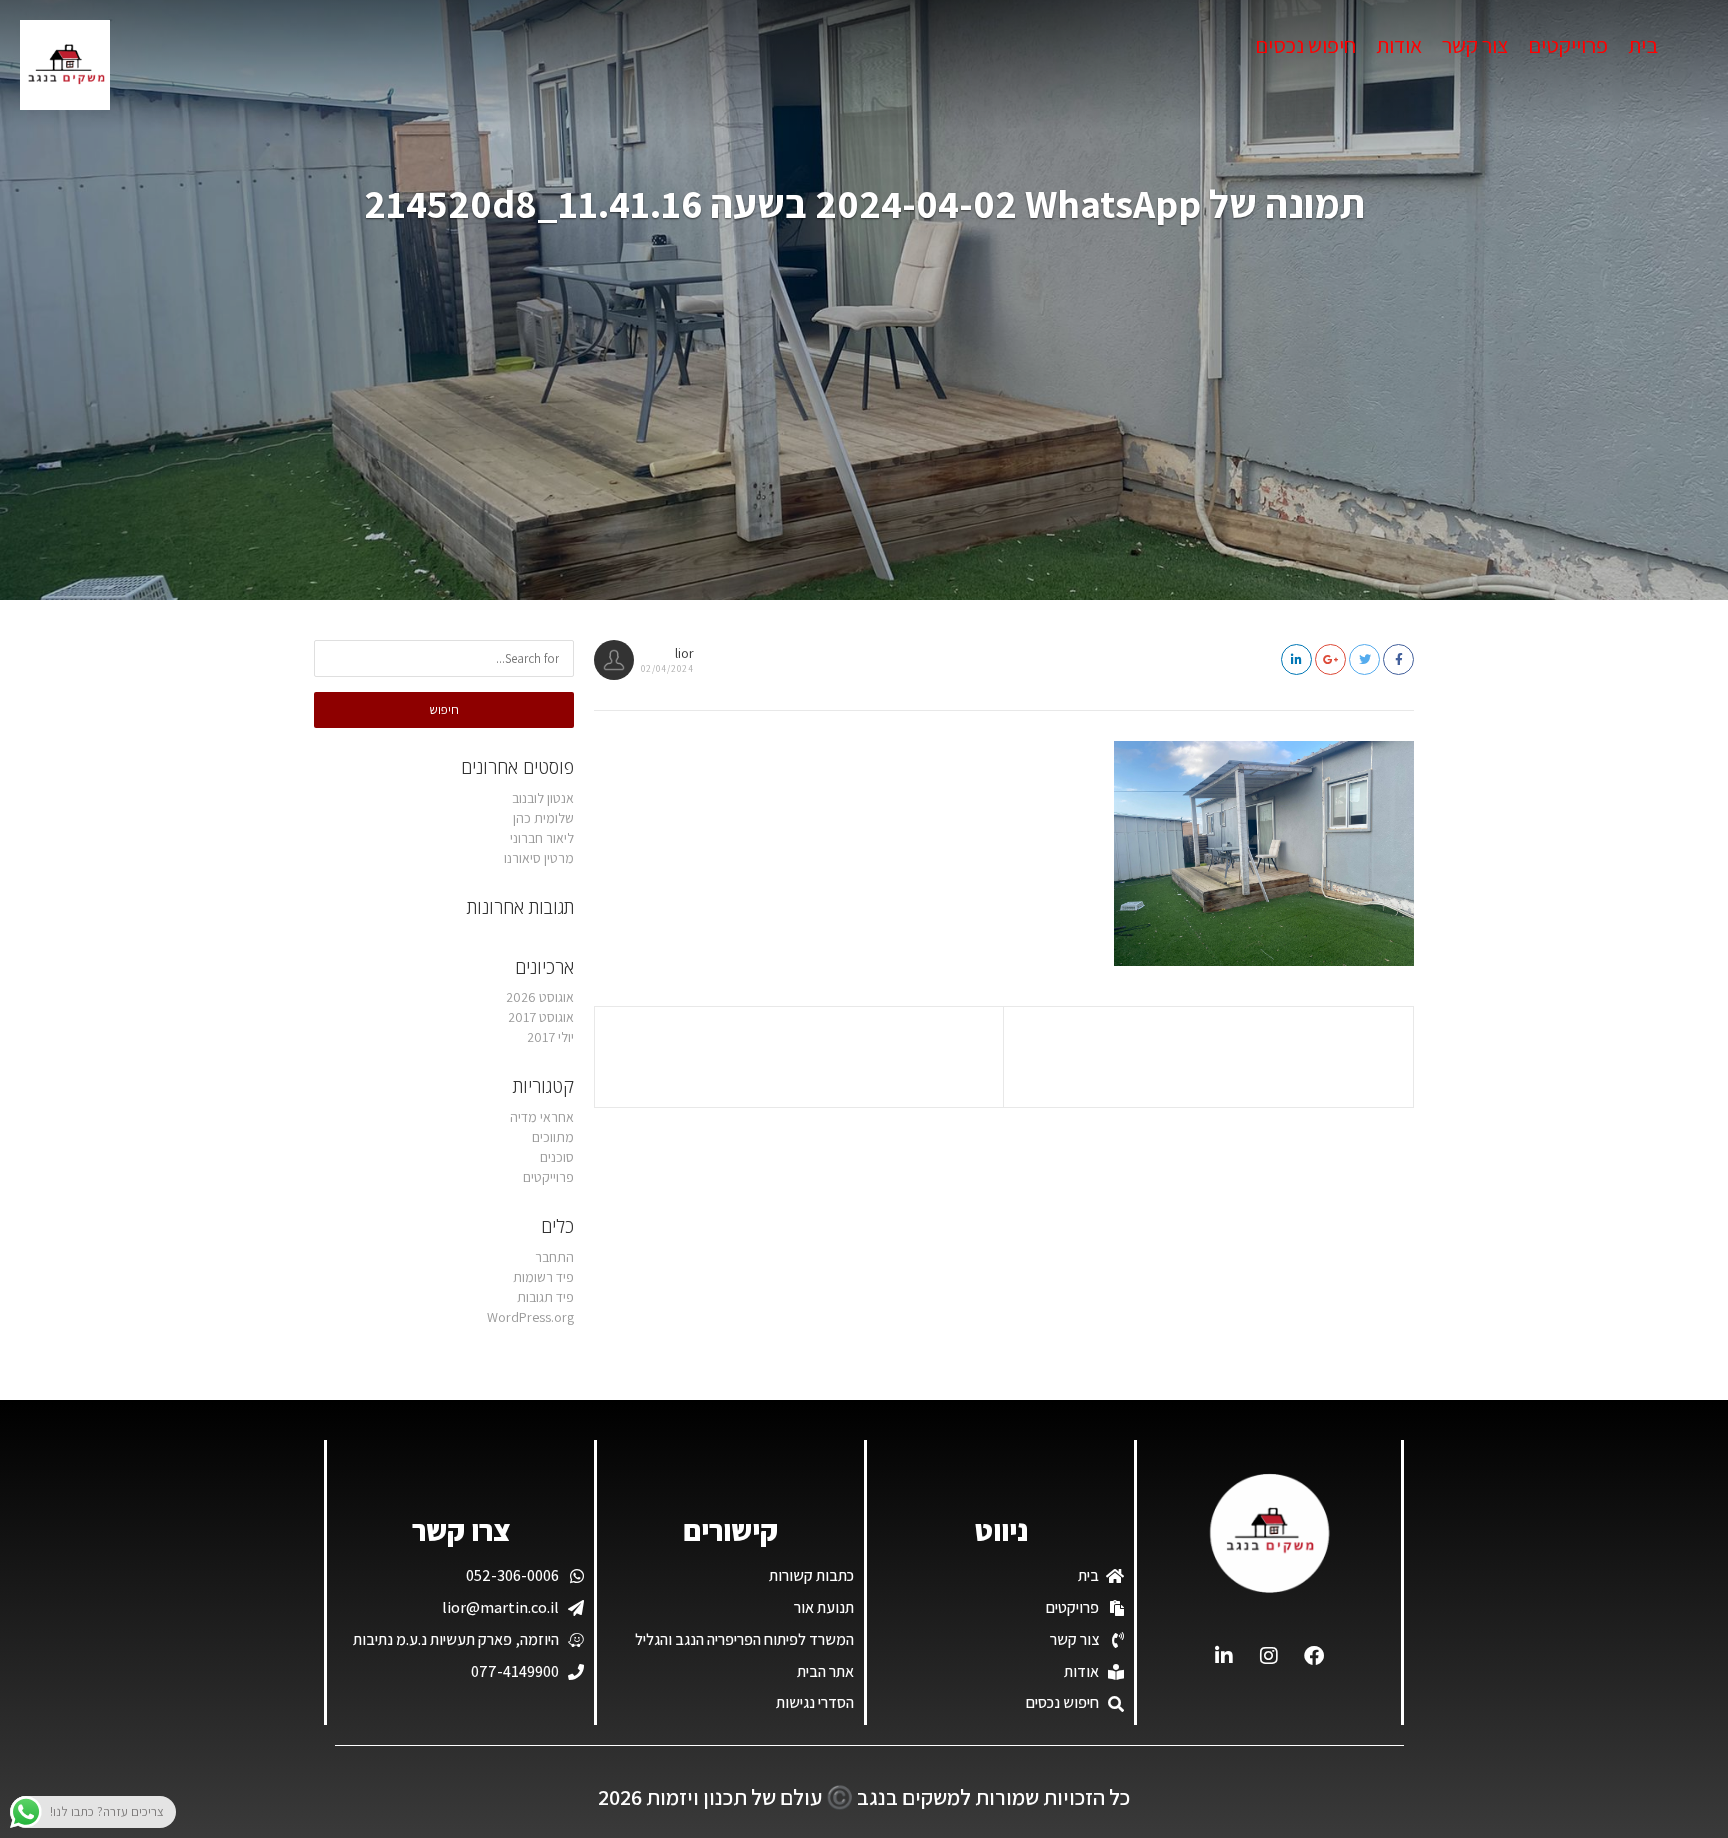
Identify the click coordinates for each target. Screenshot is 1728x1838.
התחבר (554, 1257)
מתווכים (553, 1137)
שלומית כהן (543, 818)
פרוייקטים (1568, 45)
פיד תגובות (545, 1297)
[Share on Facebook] (1398, 659)
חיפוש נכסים (1305, 45)
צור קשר (1475, 45)
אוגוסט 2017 (541, 1017)
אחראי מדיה (542, 1117)
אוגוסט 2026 (540, 997)
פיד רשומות (543, 1277)
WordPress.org (530, 1317)
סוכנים (557, 1157)
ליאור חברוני (542, 838)
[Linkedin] (1224, 1656)
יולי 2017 (550, 1037)
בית (1643, 45)
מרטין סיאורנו (539, 858)
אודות (1399, 45)
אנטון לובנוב (543, 798)
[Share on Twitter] (1364, 659)
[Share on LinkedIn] (1296, 659)
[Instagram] (1269, 1656)
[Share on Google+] (1330, 659)
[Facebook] (1314, 1656)
